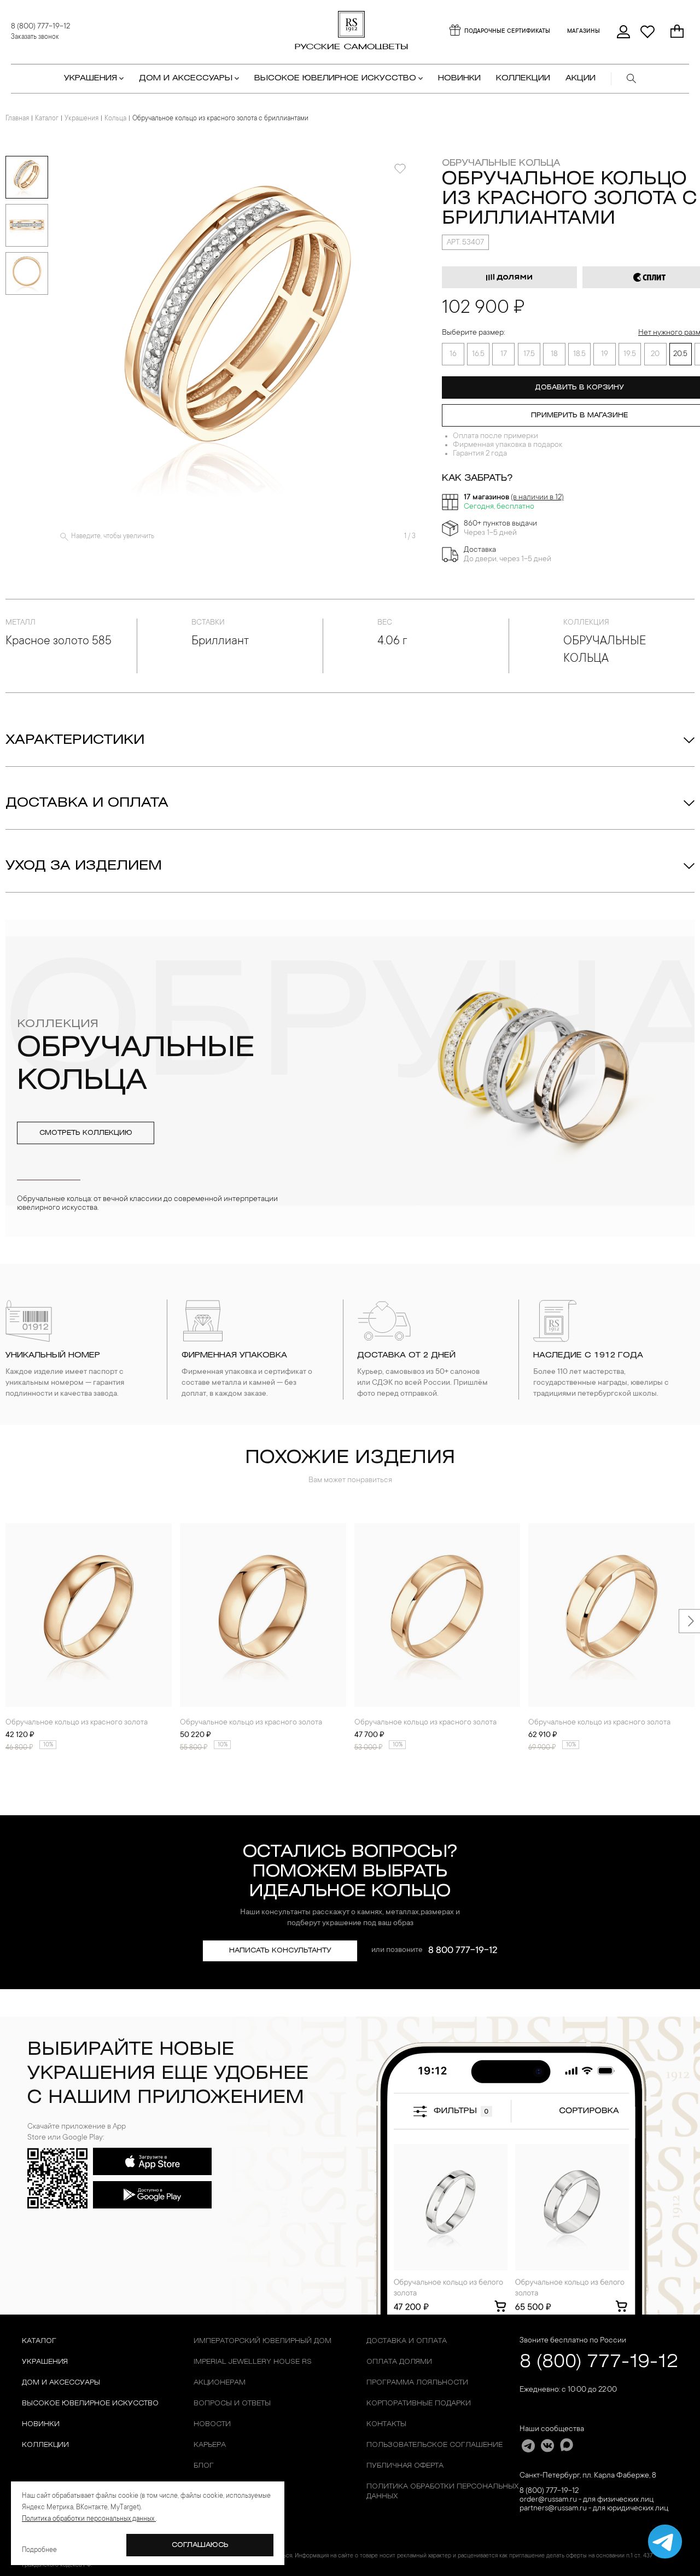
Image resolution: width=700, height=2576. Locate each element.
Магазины (584, 32)
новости (212, 2424)
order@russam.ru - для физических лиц (587, 2500)
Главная (17, 119)
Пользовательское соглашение (434, 2445)
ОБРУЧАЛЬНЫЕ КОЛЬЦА (501, 163)
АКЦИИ (581, 78)
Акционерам (220, 2383)
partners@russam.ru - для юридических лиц (594, 2509)
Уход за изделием (84, 866)
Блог (204, 2466)
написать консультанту (280, 1951)
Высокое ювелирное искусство (90, 2403)
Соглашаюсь (200, 2545)
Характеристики (75, 741)
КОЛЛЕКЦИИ (523, 78)
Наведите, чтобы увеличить (113, 537)
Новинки (459, 78)
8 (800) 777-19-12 (40, 27)
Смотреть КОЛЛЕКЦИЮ (86, 1133)
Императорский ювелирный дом (262, 2341)
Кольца (115, 119)
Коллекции (45, 2445)
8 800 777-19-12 (463, 1951)
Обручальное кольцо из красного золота (77, 1723)
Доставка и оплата (87, 803)
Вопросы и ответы (232, 2403)
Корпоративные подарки (419, 2403)
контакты (386, 2424)
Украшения (81, 119)
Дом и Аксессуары (61, 2383)
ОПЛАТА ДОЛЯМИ (399, 2362)
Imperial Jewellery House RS (253, 2362)
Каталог (47, 119)
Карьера (210, 2445)
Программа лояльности (417, 2383)
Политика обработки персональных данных (442, 2492)
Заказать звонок (35, 37)
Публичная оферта (405, 2466)
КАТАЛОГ (39, 2341)
